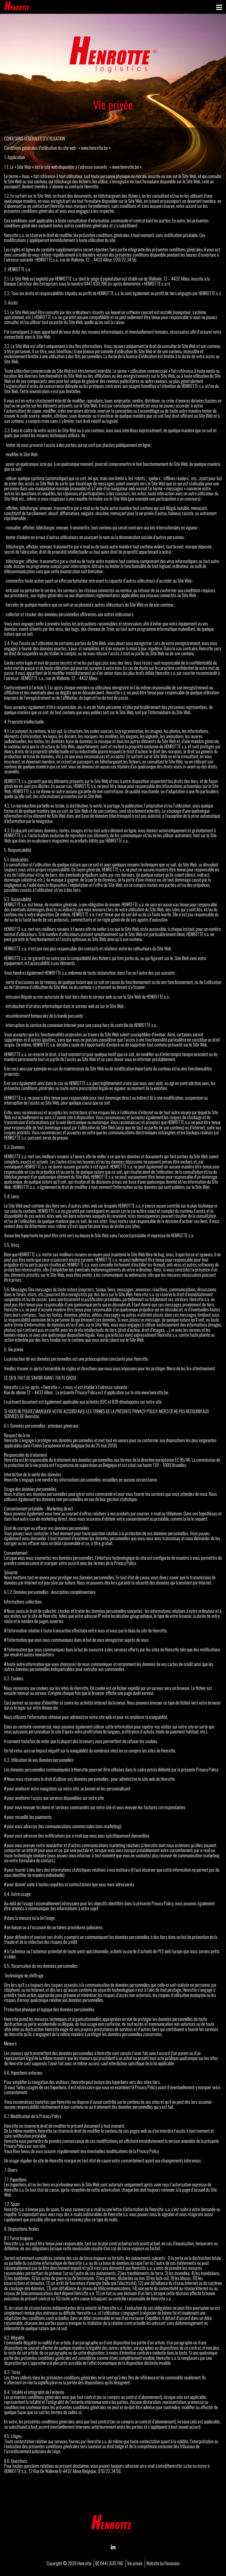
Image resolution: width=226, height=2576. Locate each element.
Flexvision (172, 2563)
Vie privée (135, 2563)
